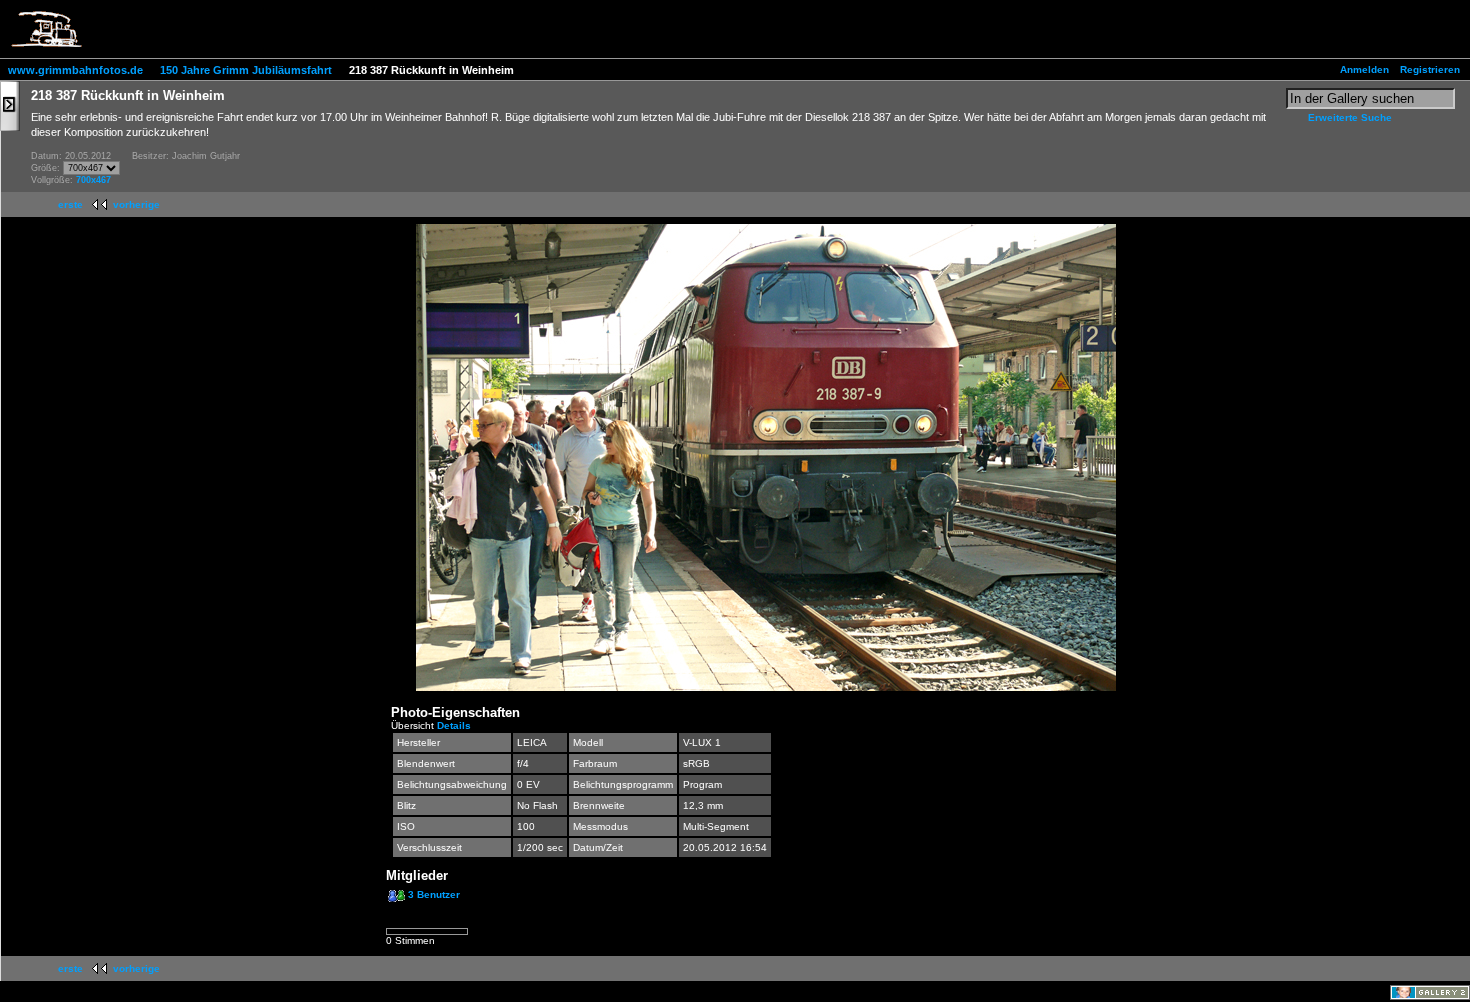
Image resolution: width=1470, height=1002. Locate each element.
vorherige (136, 204)
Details (454, 725)
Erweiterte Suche (1350, 117)
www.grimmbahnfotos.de (75, 70)
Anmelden (1364, 69)
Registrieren (1430, 69)
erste (70, 204)
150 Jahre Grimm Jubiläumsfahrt (246, 70)
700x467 (93, 180)
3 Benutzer (434, 894)
